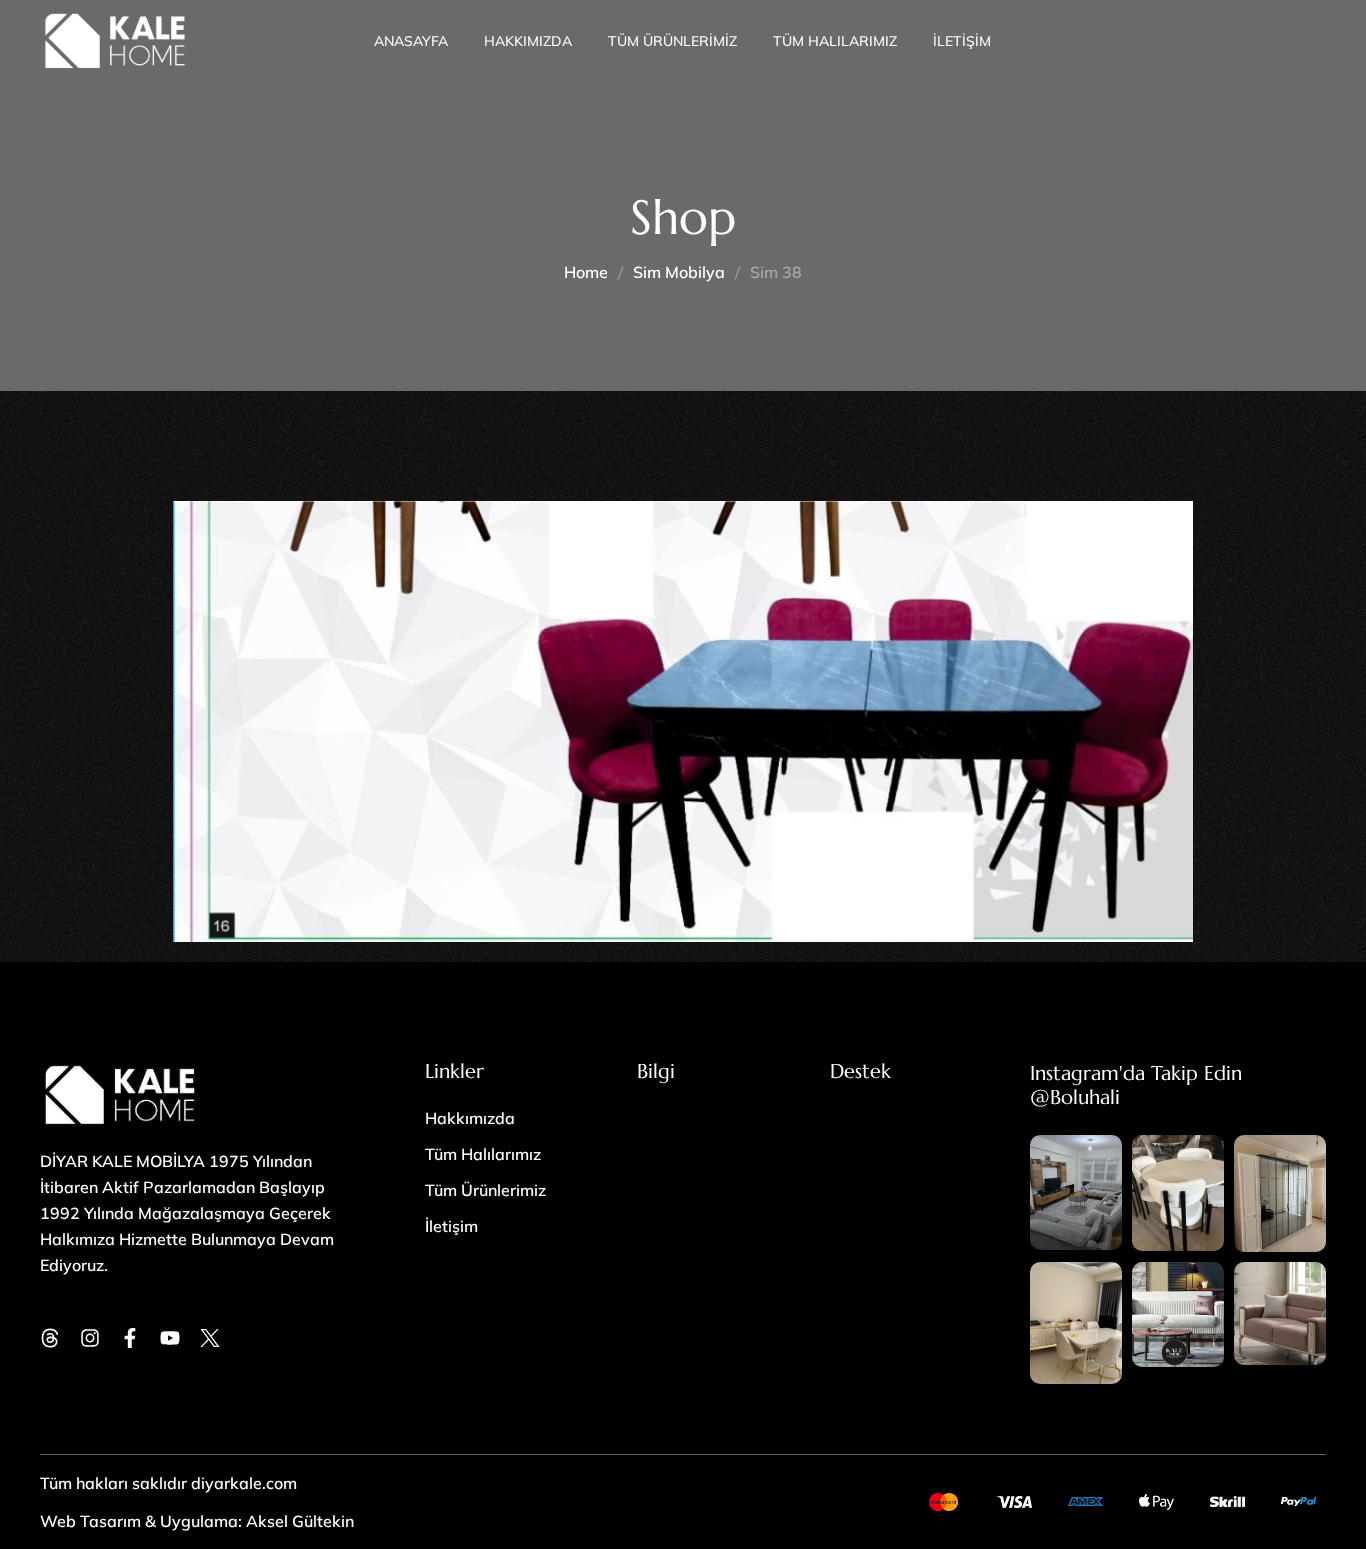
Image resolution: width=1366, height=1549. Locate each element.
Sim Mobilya (679, 272)
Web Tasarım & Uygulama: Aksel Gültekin (197, 1521)
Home (586, 272)
